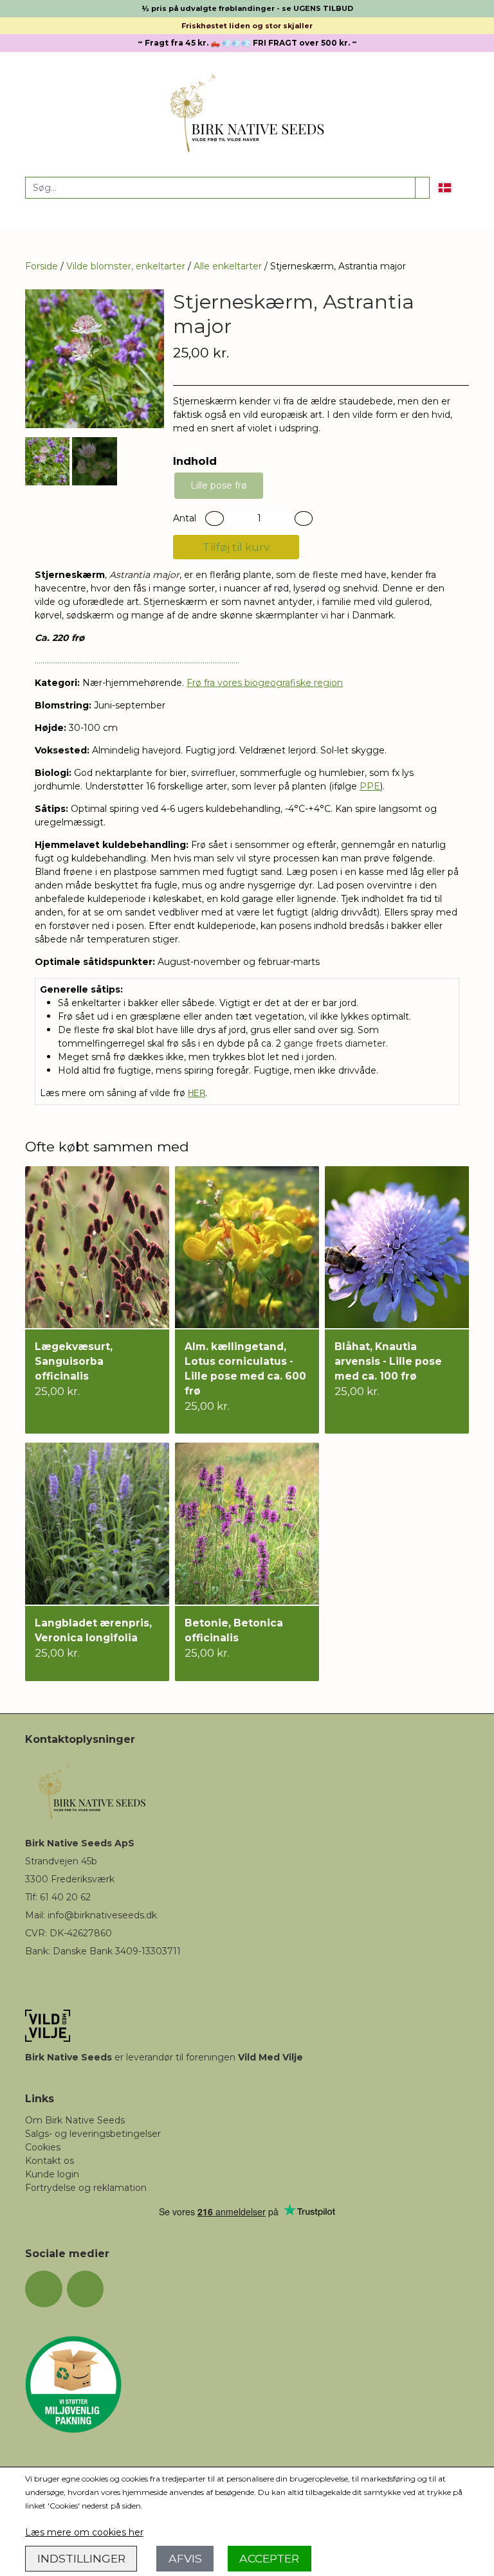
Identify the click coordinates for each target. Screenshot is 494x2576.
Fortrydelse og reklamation (86, 2188)
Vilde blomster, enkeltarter (126, 266)
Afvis (185, 2558)
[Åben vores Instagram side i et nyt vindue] (86, 2289)
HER (197, 1093)
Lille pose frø (219, 485)
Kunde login (52, 2174)
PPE (370, 786)
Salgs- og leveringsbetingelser (93, 2134)
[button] (215, 518)
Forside (41, 266)
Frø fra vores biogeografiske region (265, 683)
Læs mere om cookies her (84, 2532)
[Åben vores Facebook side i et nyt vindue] (44, 2289)
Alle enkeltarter (228, 266)
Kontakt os (50, 2161)
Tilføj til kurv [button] (236, 547)
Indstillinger (81, 2558)
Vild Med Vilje (270, 2057)
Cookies (43, 2147)
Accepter (269, 2558)
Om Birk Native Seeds (75, 2120)
